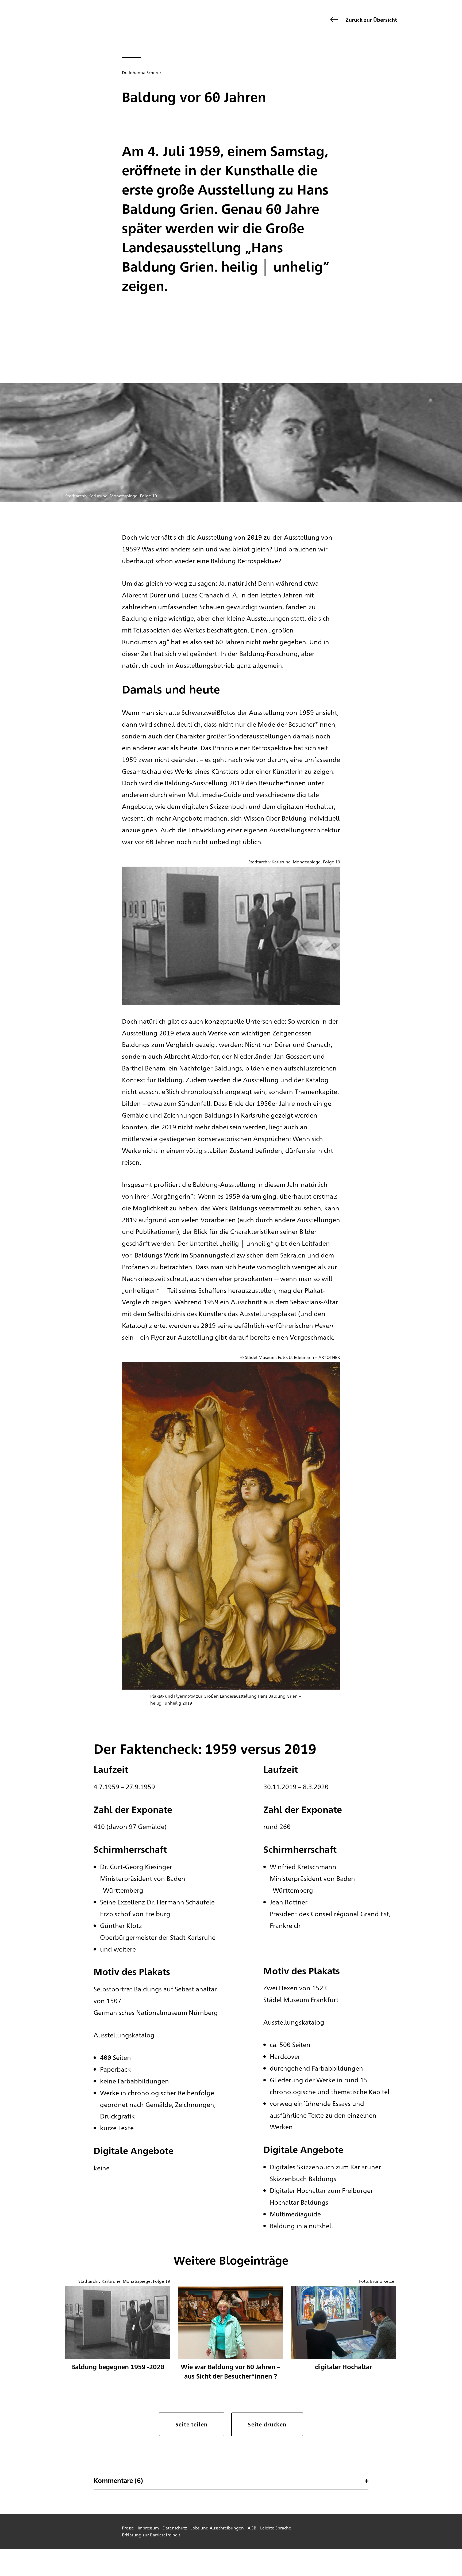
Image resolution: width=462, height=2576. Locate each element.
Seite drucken (267, 2424)
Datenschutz (175, 2528)
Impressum (148, 2528)
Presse (128, 2528)
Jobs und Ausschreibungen (217, 2528)
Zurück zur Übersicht (371, 19)
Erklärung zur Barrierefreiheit (151, 2535)
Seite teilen (192, 2424)
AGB (252, 2528)
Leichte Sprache (276, 2528)
